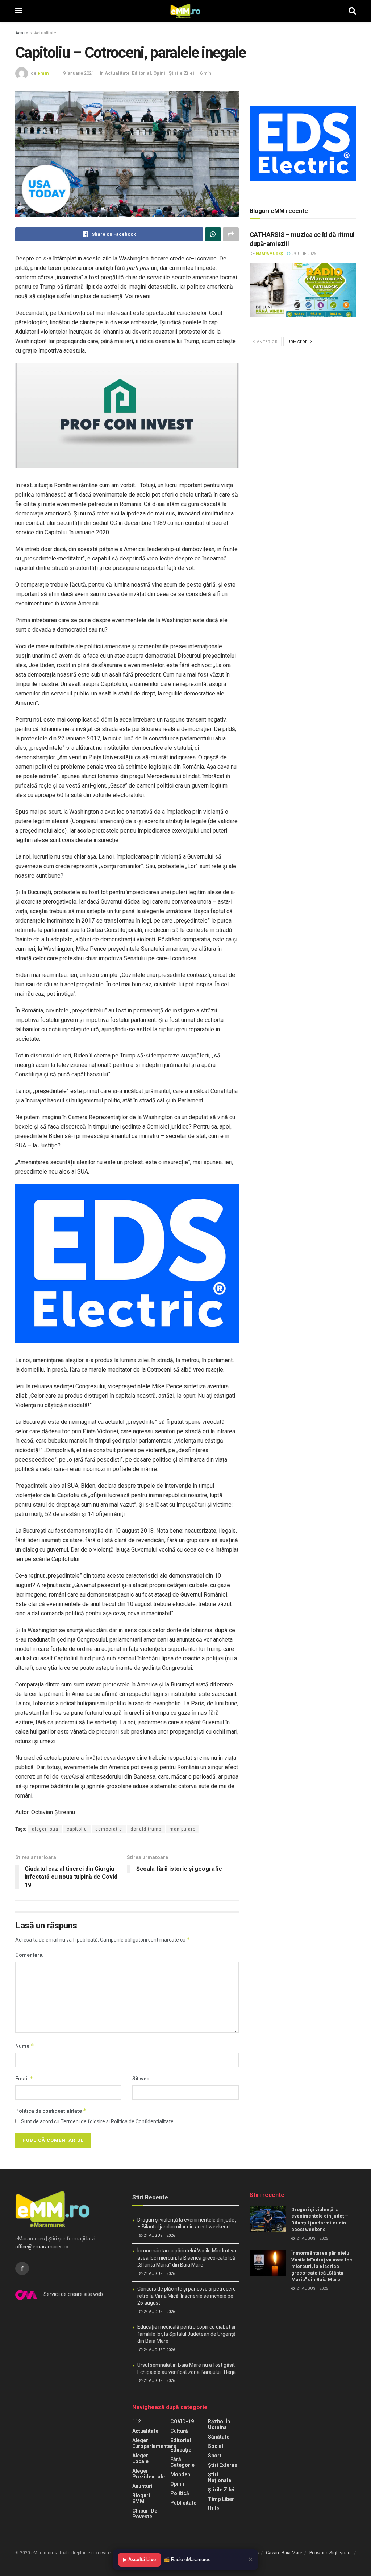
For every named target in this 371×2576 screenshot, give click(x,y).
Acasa (22, 33)
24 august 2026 (159, 2236)
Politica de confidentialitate (51, 2111)
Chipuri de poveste (145, 2514)
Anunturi (142, 2486)
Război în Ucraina (219, 2424)
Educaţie (181, 2450)
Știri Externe (223, 2465)
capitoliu (77, 1829)
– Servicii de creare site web (70, 2294)
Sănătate (219, 2437)
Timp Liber (221, 2499)
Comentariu (30, 1955)
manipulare (183, 1829)
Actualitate (45, 33)
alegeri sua (45, 1829)
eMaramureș (269, 254)
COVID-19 (182, 2421)
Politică (180, 2493)
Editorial (141, 73)
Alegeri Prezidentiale (149, 2474)
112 (137, 2421)
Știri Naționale (220, 2477)
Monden (180, 2474)
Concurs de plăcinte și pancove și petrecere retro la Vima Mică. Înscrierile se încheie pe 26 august (187, 2296)
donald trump (146, 1829)
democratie (109, 1829)
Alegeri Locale (141, 2458)
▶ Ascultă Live (139, 2559)
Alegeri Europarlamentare (154, 2443)
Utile (214, 2509)
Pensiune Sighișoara (331, 2553)
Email (24, 2078)
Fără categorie (182, 2462)
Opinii (160, 73)
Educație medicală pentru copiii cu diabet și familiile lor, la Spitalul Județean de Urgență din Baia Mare (187, 2334)
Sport (215, 2456)
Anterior (266, 342)
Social (216, 2446)
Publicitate (183, 2503)
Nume (25, 2046)
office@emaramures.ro (42, 2247)
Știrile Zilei (182, 73)
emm (43, 73)
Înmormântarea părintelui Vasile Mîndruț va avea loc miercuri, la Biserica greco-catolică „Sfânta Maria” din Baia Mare (187, 2258)
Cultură (179, 2431)
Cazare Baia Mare (284, 2553)
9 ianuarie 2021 (79, 73)
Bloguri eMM (141, 2498)
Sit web (141, 2079)
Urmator (298, 342)
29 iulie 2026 (303, 254)
